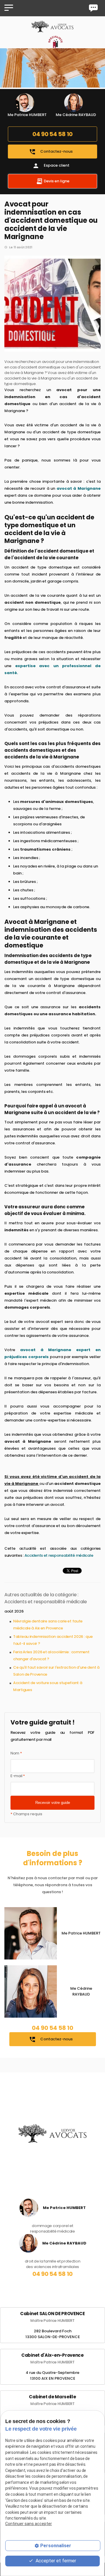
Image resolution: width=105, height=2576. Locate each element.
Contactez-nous (51, 152)
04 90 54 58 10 (52, 134)
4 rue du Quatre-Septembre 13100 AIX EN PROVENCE (52, 2375)
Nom (16, 1753)
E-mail (18, 1776)
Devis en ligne (56, 181)
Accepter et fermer (55, 2561)
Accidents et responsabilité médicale (59, 1555)
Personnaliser (56, 2546)
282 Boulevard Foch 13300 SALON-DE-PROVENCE (53, 2334)
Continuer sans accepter (29, 2524)
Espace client (51, 166)
